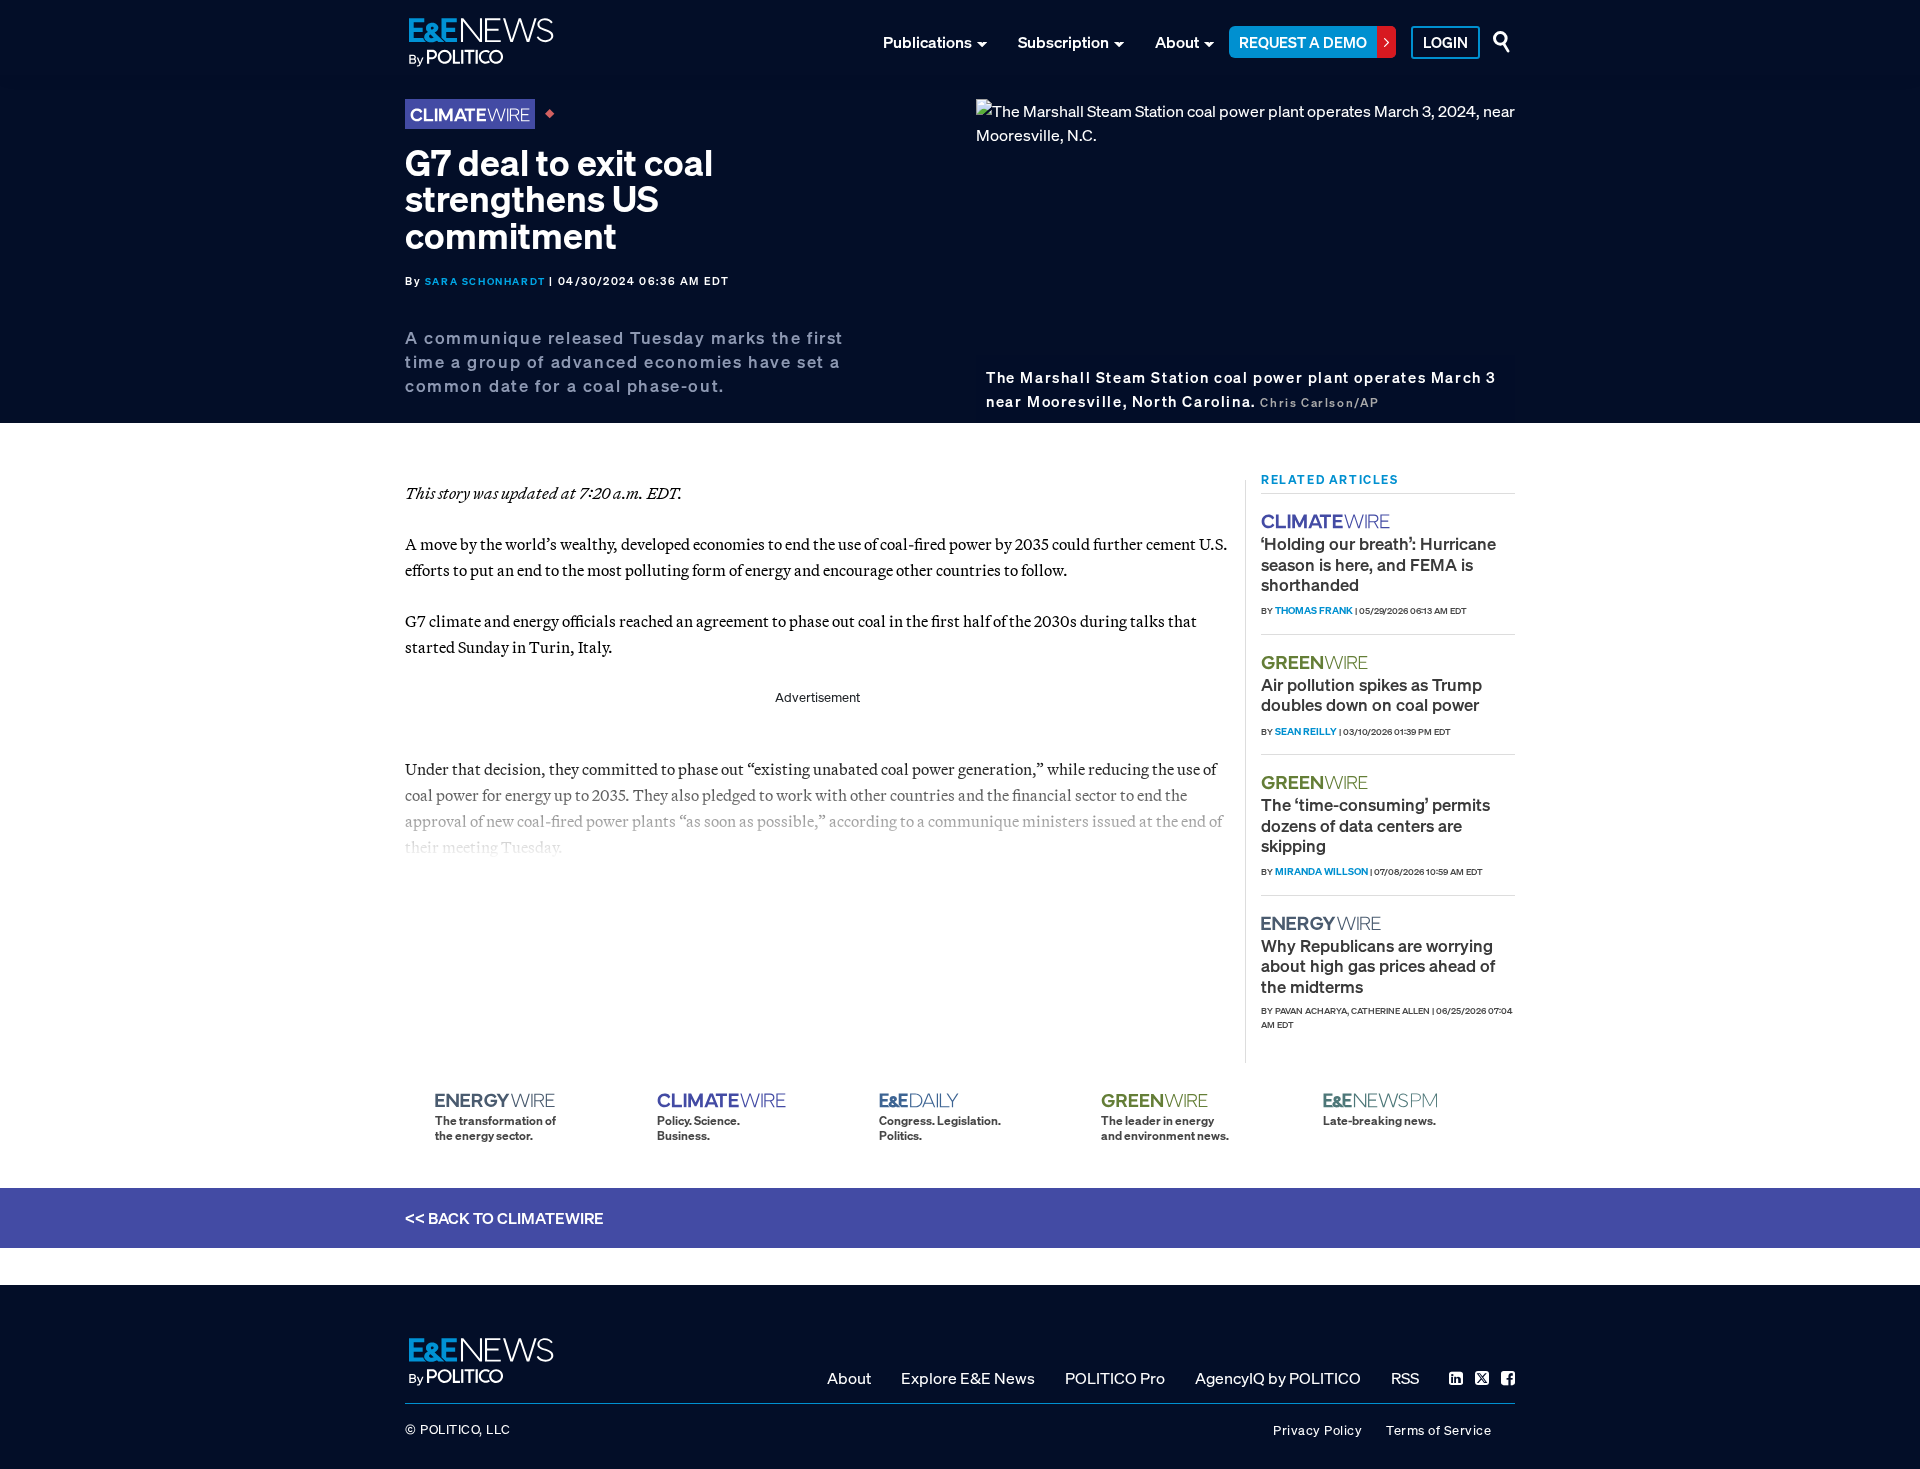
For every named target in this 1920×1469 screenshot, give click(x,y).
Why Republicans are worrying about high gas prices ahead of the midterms (1378, 966)
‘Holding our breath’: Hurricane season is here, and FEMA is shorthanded (1378, 564)
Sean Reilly (1306, 731)
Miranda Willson (1321, 871)
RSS (1405, 1378)
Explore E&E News (968, 1378)
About (1177, 42)
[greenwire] (1317, 662)
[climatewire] (1328, 521)
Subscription (1063, 42)
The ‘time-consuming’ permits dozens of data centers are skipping (1375, 825)
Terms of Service (1438, 1430)
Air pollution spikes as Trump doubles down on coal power (1371, 694)
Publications (927, 42)
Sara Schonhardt (485, 281)
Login (1445, 42)
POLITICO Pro (1115, 1378)
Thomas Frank (1314, 610)
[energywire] (1323, 923)
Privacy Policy (1317, 1430)
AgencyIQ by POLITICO (1278, 1378)
